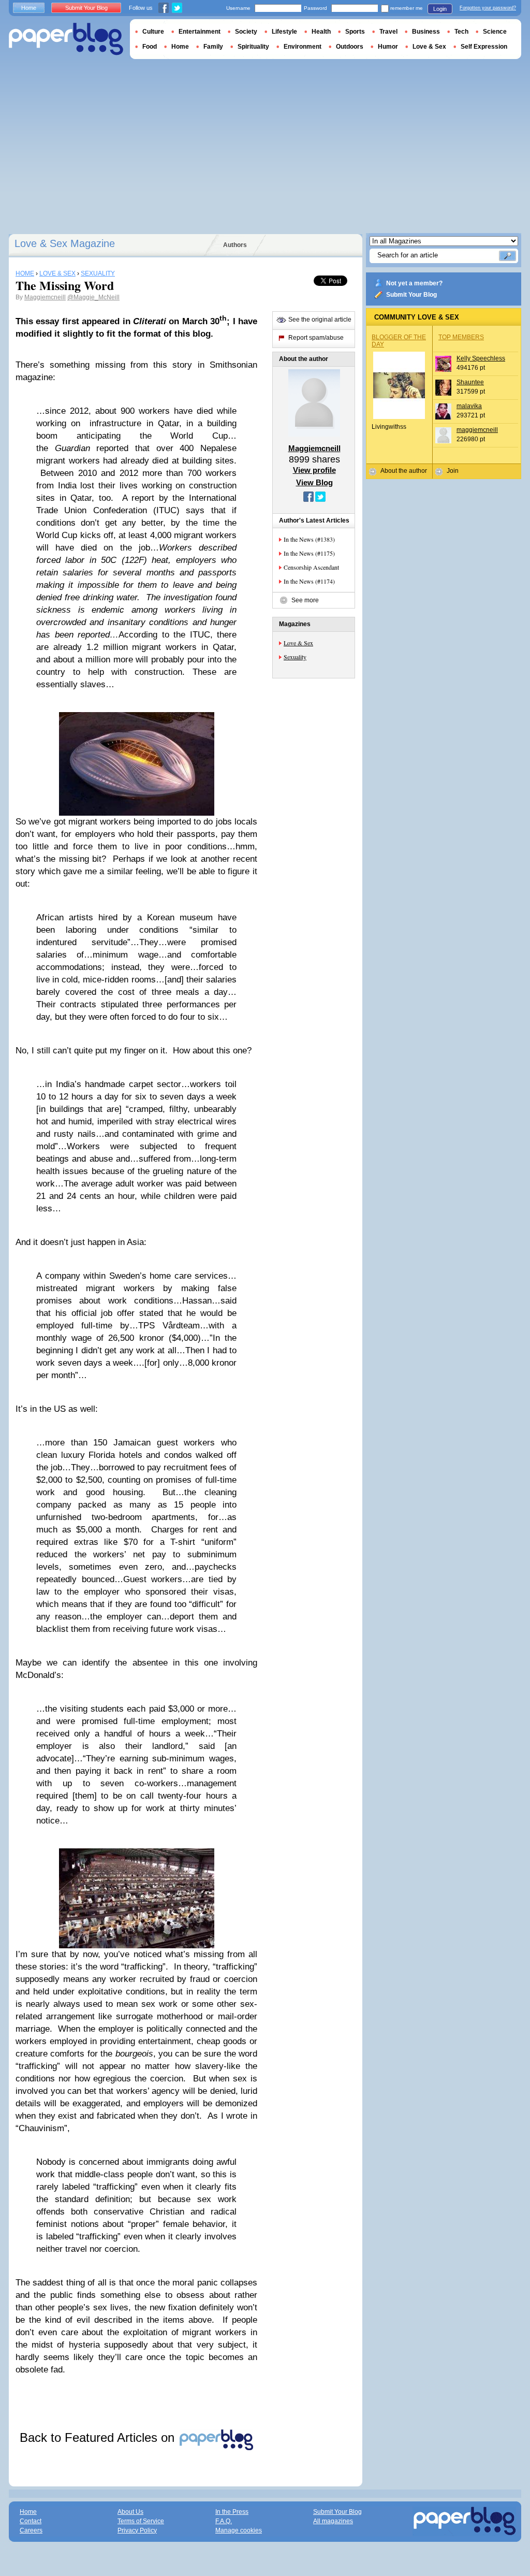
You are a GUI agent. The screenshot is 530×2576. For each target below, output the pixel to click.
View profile (314, 470)
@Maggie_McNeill (93, 297)
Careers (31, 2530)
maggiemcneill (477, 430)
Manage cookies (239, 2530)
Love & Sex (298, 643)
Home (29, 8)
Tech (461, 32)
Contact (31, 2521)
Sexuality (295, 657)
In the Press (232, 2512)
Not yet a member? (414, 283)
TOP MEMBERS (461, 337)
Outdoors (350, 47)
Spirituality (253, 47)
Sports (355, 32)
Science (495, 32)
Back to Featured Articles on (99, 2437)
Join (453, 471)
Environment (303, 47)
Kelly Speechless (481, 358)
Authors (235, 245)
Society (246, 32)
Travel (388, 32)
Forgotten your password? (488, 8)
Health (321, 32)
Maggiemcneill (45, 297)
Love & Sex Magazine (65, 243)
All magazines (333, 2521)
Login (440, 9)
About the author (404, 471)
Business (426, 32)
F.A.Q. (224, 2521)
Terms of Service (141, 2521)
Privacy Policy (137, 2530)
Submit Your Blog (411, 295)
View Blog (314, 482)
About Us (130, 2512)
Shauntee (470, 382)
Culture (153, 32)
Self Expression (484, 47)
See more (305, 600)
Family (213, 47)
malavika (469, 406)
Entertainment (200, 32)
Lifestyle (284, 32)
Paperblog (66, 39)
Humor (388, 47)
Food (150, 47)
